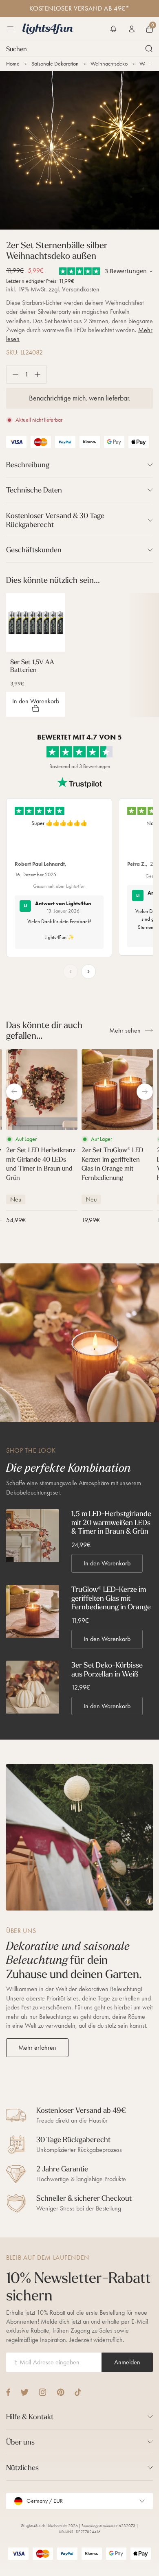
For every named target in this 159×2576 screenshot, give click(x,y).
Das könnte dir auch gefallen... (44, 1030)
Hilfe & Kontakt (30, 2417)
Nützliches (22, 2468)
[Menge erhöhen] (41, 374)
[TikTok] (78, 2392)
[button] (113, 29)
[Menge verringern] (12, 374)
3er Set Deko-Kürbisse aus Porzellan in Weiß (107, 1669)
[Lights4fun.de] (48, 29)
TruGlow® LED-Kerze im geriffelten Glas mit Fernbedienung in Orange (111, 1598)
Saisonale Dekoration (55, 64)
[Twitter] (24, 2392)
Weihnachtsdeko (109, 64)
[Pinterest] (61, 2392)
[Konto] (132, 29)
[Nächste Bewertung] (88, 972)
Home (13, 64)
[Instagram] (43, 2392)
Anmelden (127, 2362)
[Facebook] (8, 2392)
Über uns (20, 2442)
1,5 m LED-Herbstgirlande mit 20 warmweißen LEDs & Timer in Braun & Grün (111, 1522)
